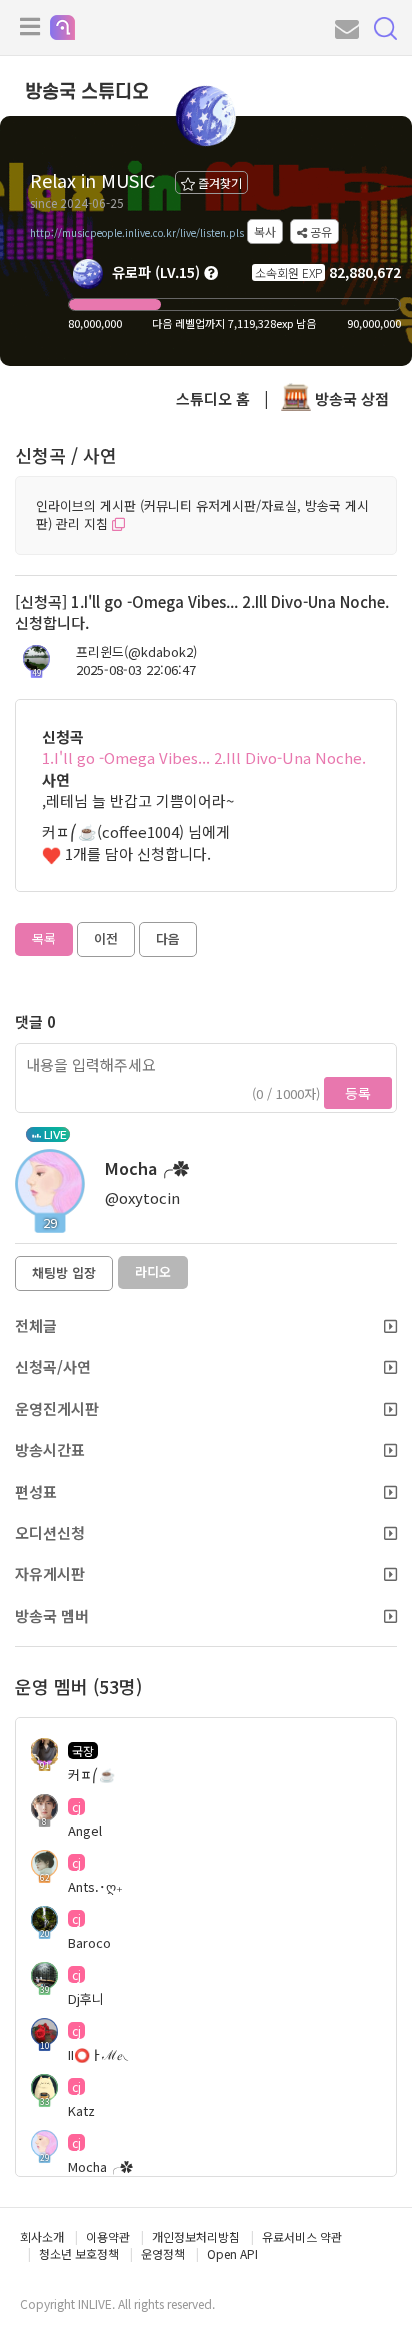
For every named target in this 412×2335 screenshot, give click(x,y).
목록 (44, 938)
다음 (168, 938)
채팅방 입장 (64, 1272)
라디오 (153, 1271)
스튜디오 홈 (213, 398)
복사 (265, 231)
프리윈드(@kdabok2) (136, 652)
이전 (106, 938)
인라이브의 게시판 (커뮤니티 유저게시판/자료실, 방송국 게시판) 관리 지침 (202, 515)
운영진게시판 (57, 1408)
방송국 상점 (350, 398)
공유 (319, 231)
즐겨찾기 (218, 182)
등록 (358, 1093)
